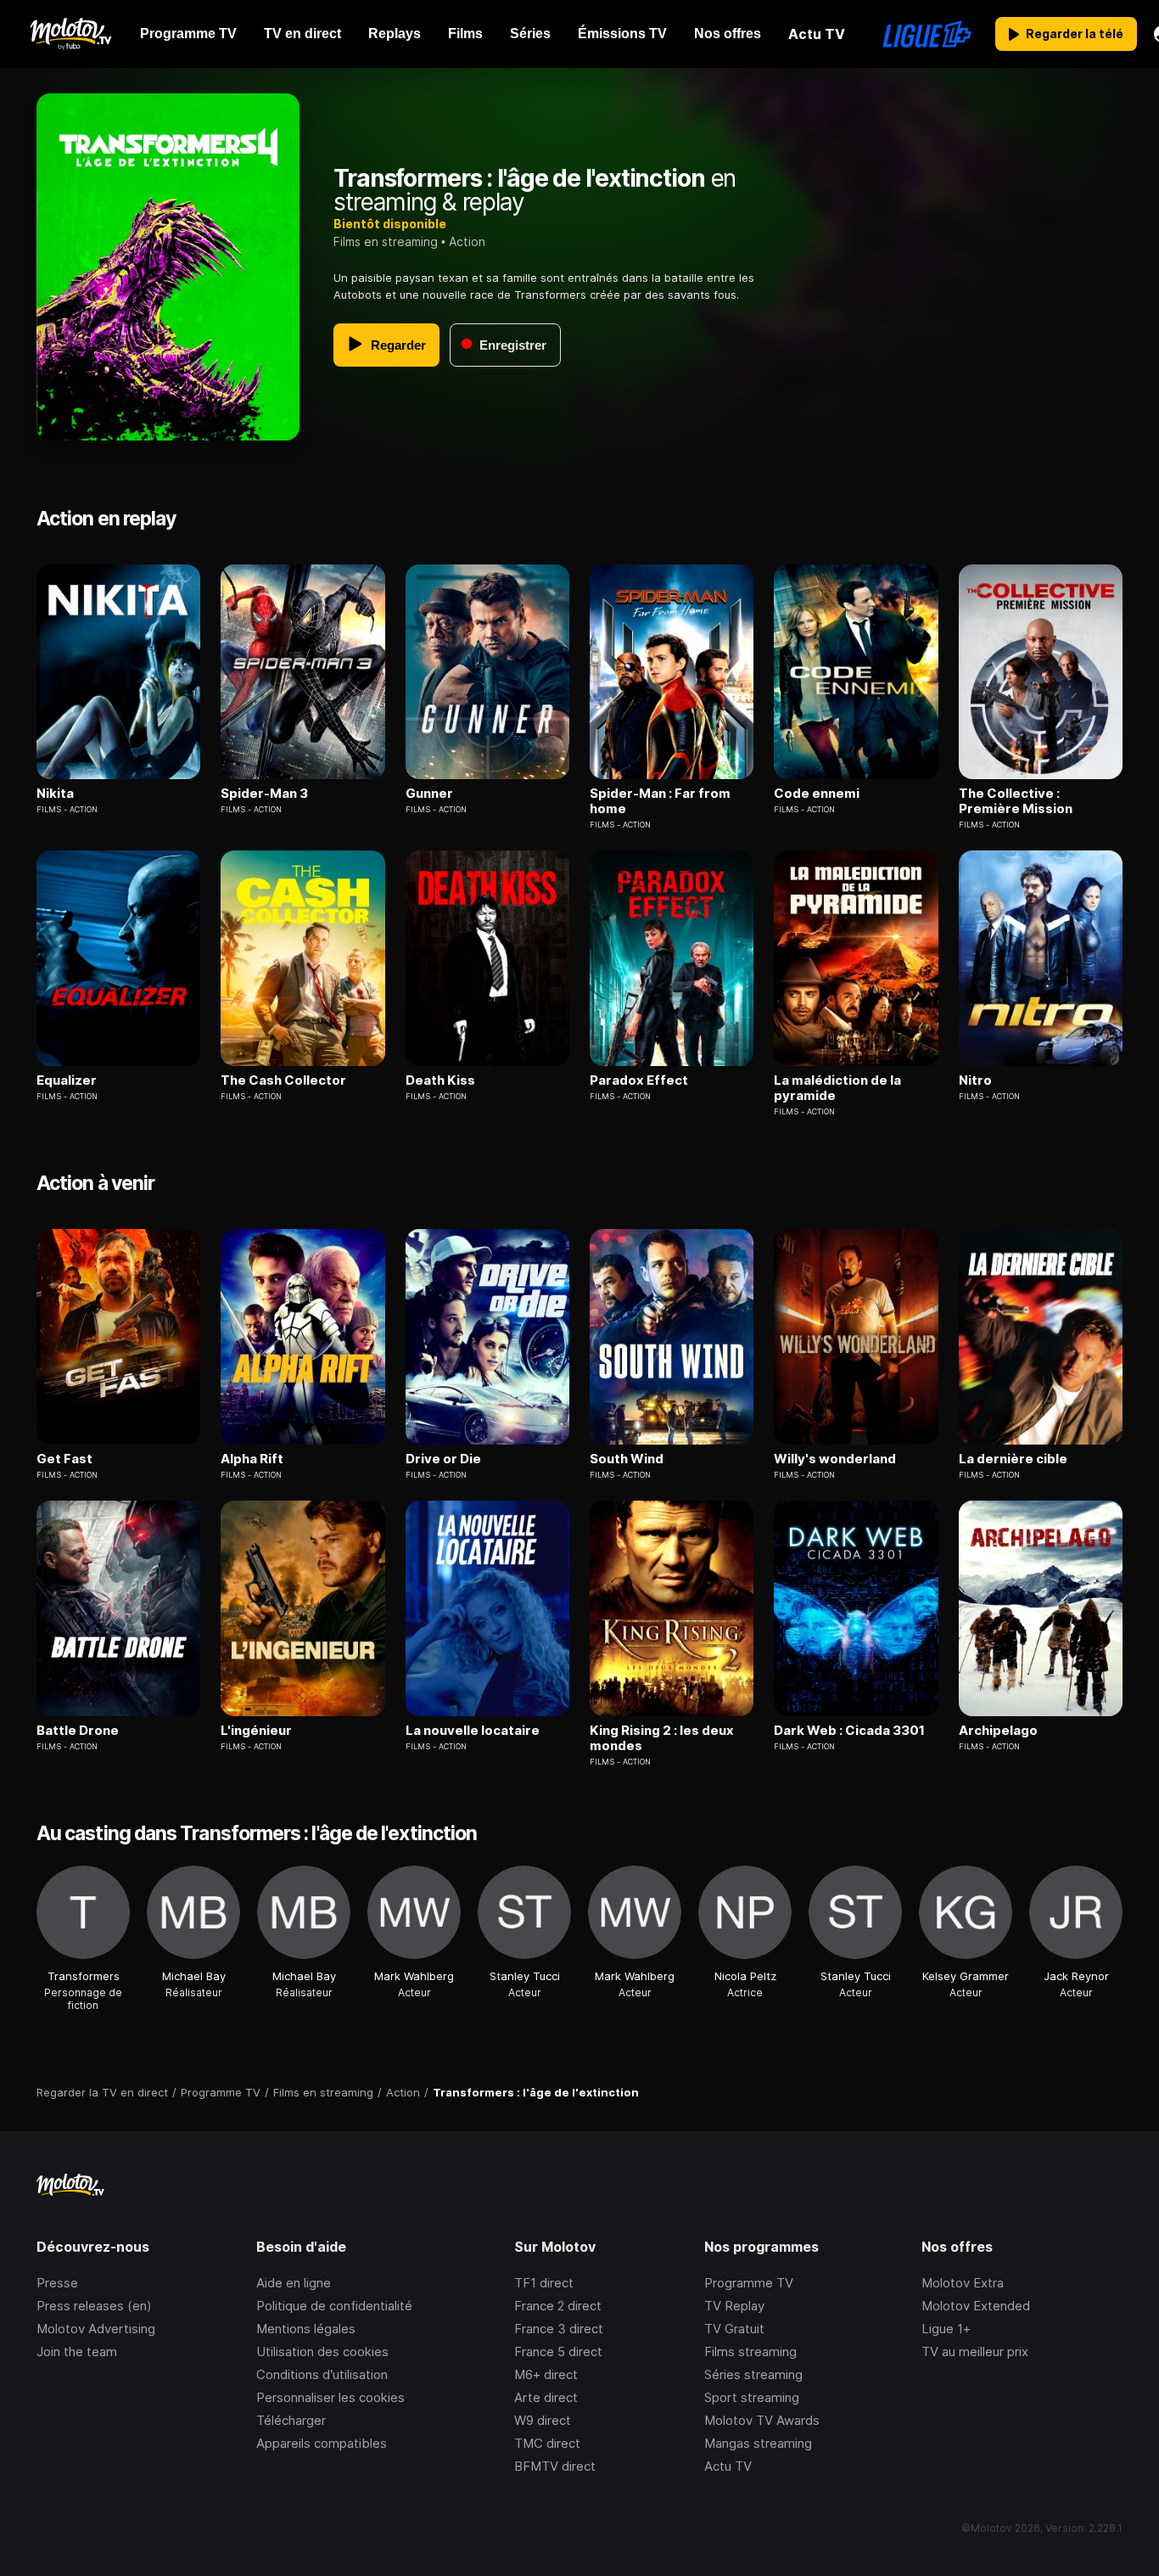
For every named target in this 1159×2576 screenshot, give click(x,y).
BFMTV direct (555, 2466)
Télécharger (291, 2420)
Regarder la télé (1075, 34)
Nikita (55, 794)
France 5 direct (558, 2352)
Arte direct (546, 2397)
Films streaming (750, 2352)
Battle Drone (78, 1731)
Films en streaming (386, 241)
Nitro (975, 1080)
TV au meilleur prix (975, 2352)
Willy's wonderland (835, 1459)
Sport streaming (752, 2397)
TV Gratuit (734, 2329)
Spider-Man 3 (264, 794)
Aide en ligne (294, 2283)
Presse (57, 2283)
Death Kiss (440, 1080)
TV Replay (734, 2306)
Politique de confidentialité (334, 2306)
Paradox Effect (639, 1080)
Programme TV (749, 2283)
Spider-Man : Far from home (660, 801)
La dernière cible (1013, 1459)
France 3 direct (559, 2329)
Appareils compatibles (322, 2443)
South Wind (627, 1459)
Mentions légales (306, 2329)
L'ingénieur (256, 1731)
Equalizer (67, 1080)
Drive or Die (443, 1459)
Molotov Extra (963, 2283)
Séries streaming (753, 2374)
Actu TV (728, 2466)
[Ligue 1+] (927, 34)
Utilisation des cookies (322, 2352)
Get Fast (64, 1459)
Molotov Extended (976, 2306)
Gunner (429, 794)
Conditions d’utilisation (322, 2374)
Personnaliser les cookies (330, 2397)
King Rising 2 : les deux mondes (662, 1738)
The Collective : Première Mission (1016, 801)
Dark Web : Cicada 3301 (849, 1731)
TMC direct (547, 2443)
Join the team (77, 2352)
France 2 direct (558, 2306)
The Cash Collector (283, 1080)
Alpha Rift (252, 1459)
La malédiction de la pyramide (837, 1088)
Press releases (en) (94, 2306)
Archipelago (998, 1731)
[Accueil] (70, 34)
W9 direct (543, 2420)
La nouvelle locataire (473, 1731)
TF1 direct (544, 2283)
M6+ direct (546, 2374)
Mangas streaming (758, 2443)
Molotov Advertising (96, 2329)
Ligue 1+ (946, 2329)
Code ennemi (817, 794)
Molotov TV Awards (762, 2420)
